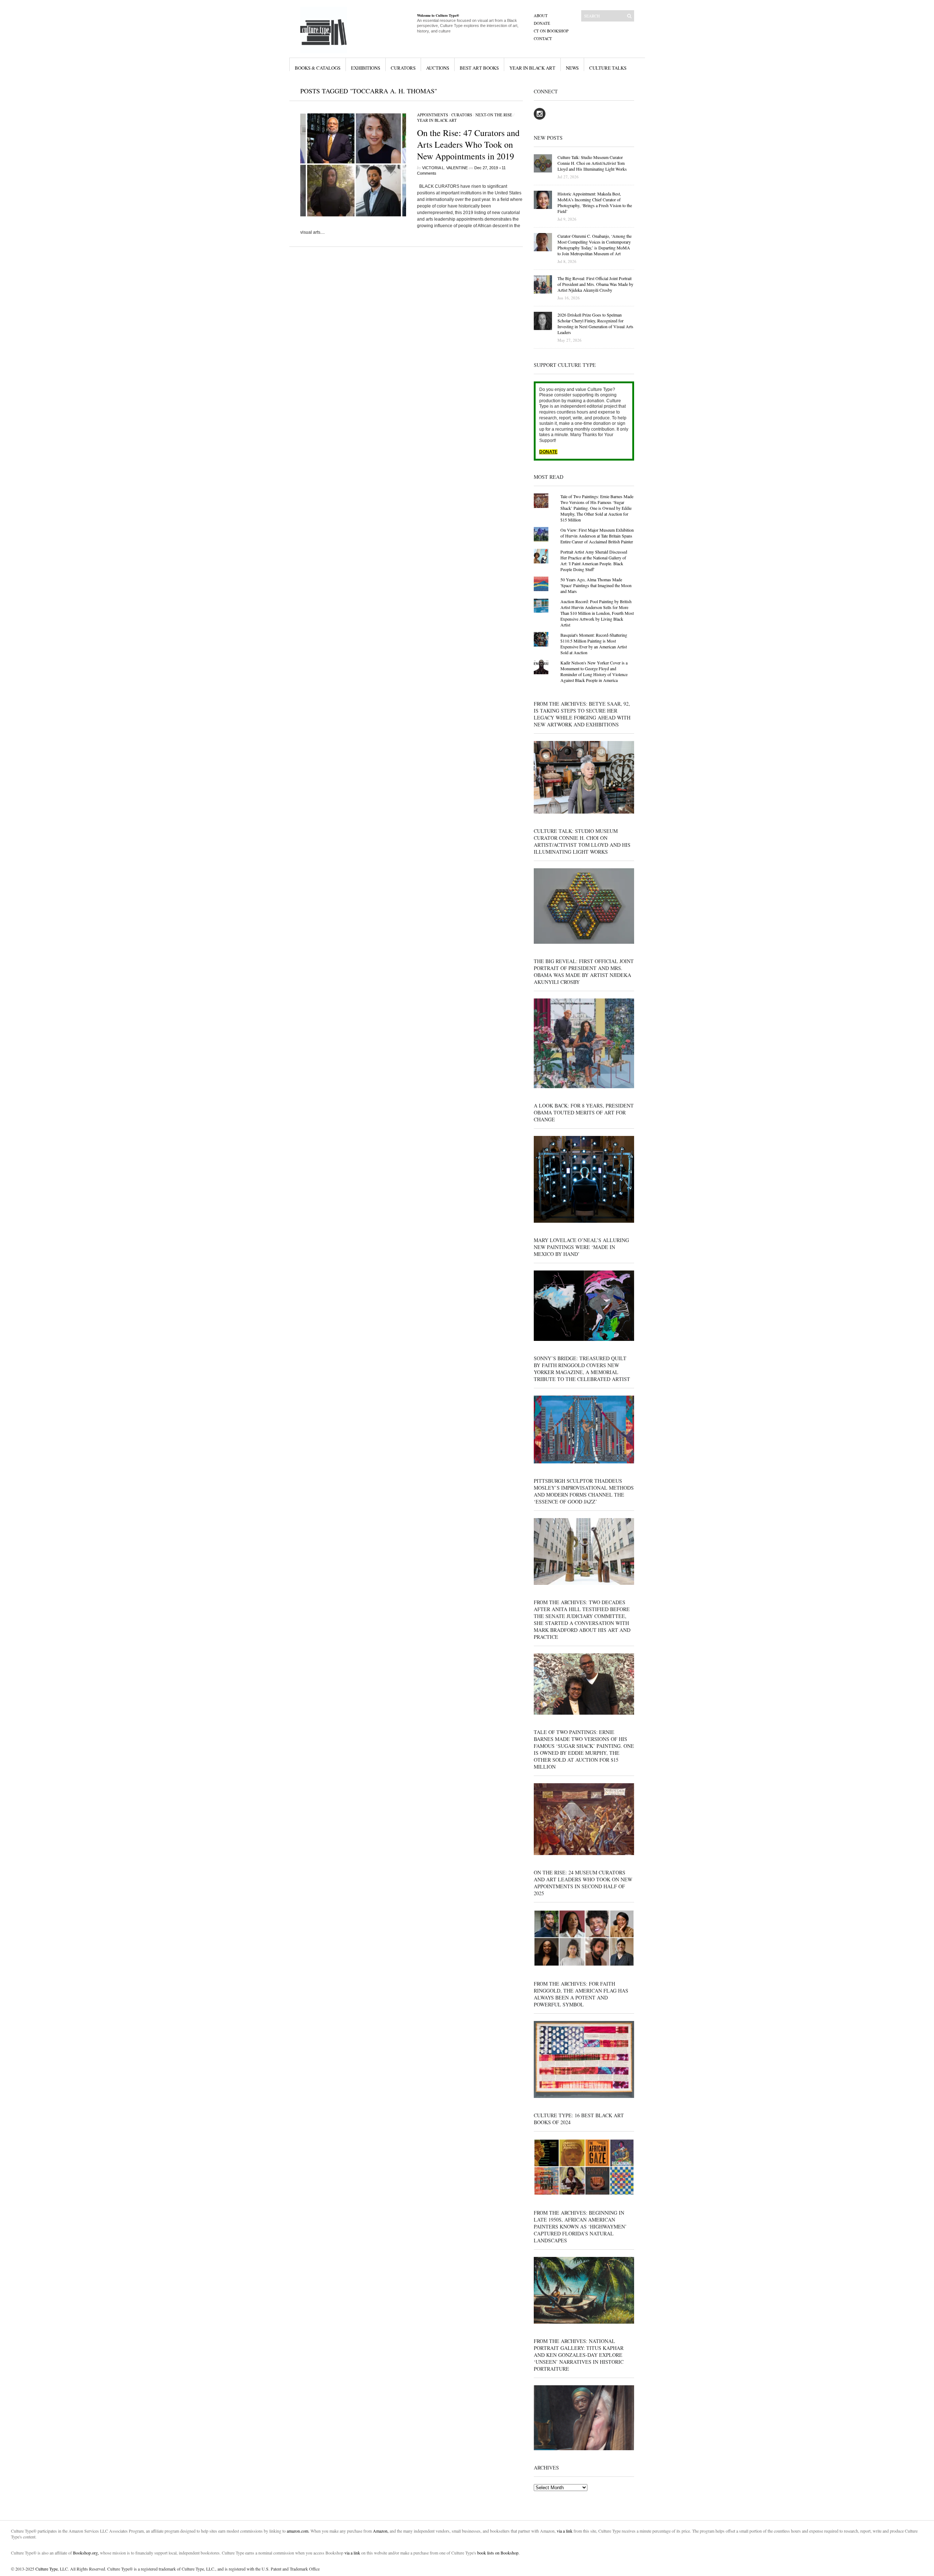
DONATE (548, 452)
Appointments (433, 115)
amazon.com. (299, 2531)
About (541, 15)
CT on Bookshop (551, 31)
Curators (403, 68)
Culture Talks (608, 68)
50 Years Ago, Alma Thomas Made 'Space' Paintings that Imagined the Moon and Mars (596, 585)
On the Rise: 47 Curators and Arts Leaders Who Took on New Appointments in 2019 (468, 144)
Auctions (438, 68)
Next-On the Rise (494, 115)
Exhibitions (366, 68)
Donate (542, 23)
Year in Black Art (532, 68)
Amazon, (381, 2531)
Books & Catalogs (318, 68)
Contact (543, 38)
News (572, 68)
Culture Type (47, 2569)
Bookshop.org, (86, 2553)
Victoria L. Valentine (445, 168)
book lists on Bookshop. (498, 2553)
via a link (565, 2531)
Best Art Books (479, 68)
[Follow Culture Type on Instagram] (540, 118)
